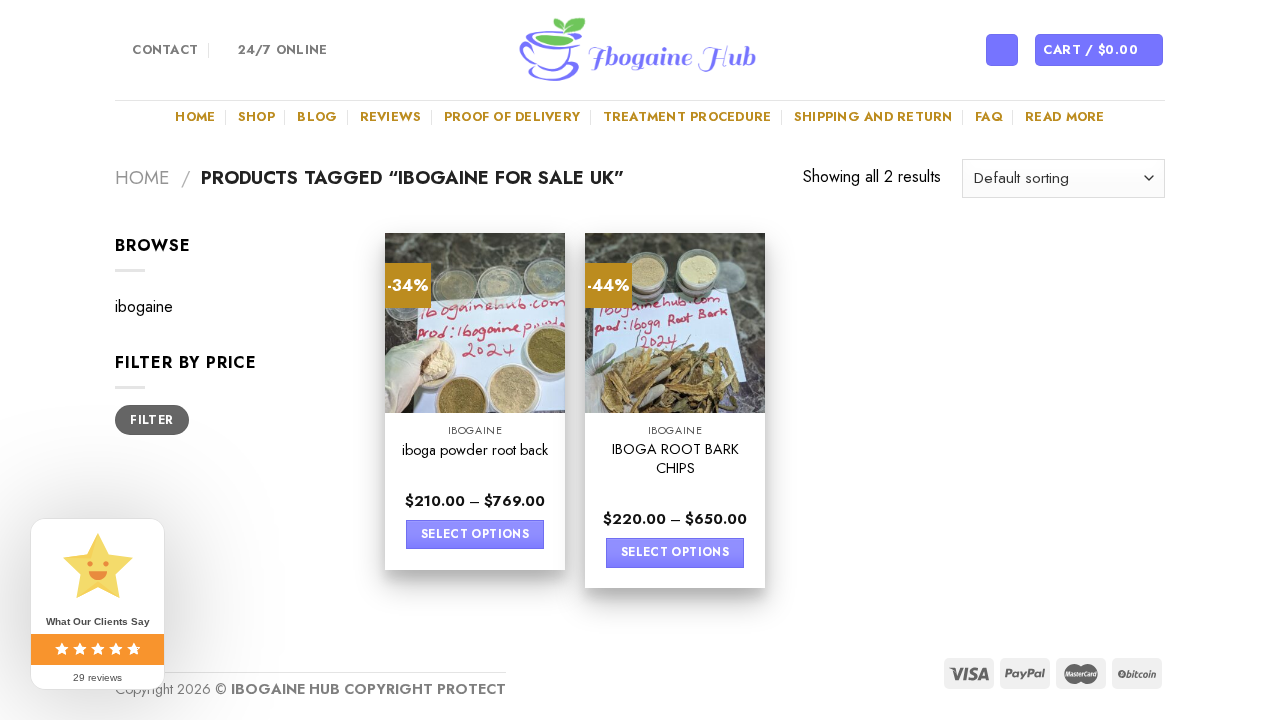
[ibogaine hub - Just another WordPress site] (640, 50)
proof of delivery (512, 116)
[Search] (1002, 50)
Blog (317, 116)
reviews (391, 116)
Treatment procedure (687, 116)
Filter (151, 419)
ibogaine (144, 306)
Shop (256, 116)
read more (1064, 116)
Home (195, 116)
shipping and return (873, 116)
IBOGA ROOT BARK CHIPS (675, 458)
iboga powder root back (475, 450)
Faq (989, 116)
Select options (475, 534)
